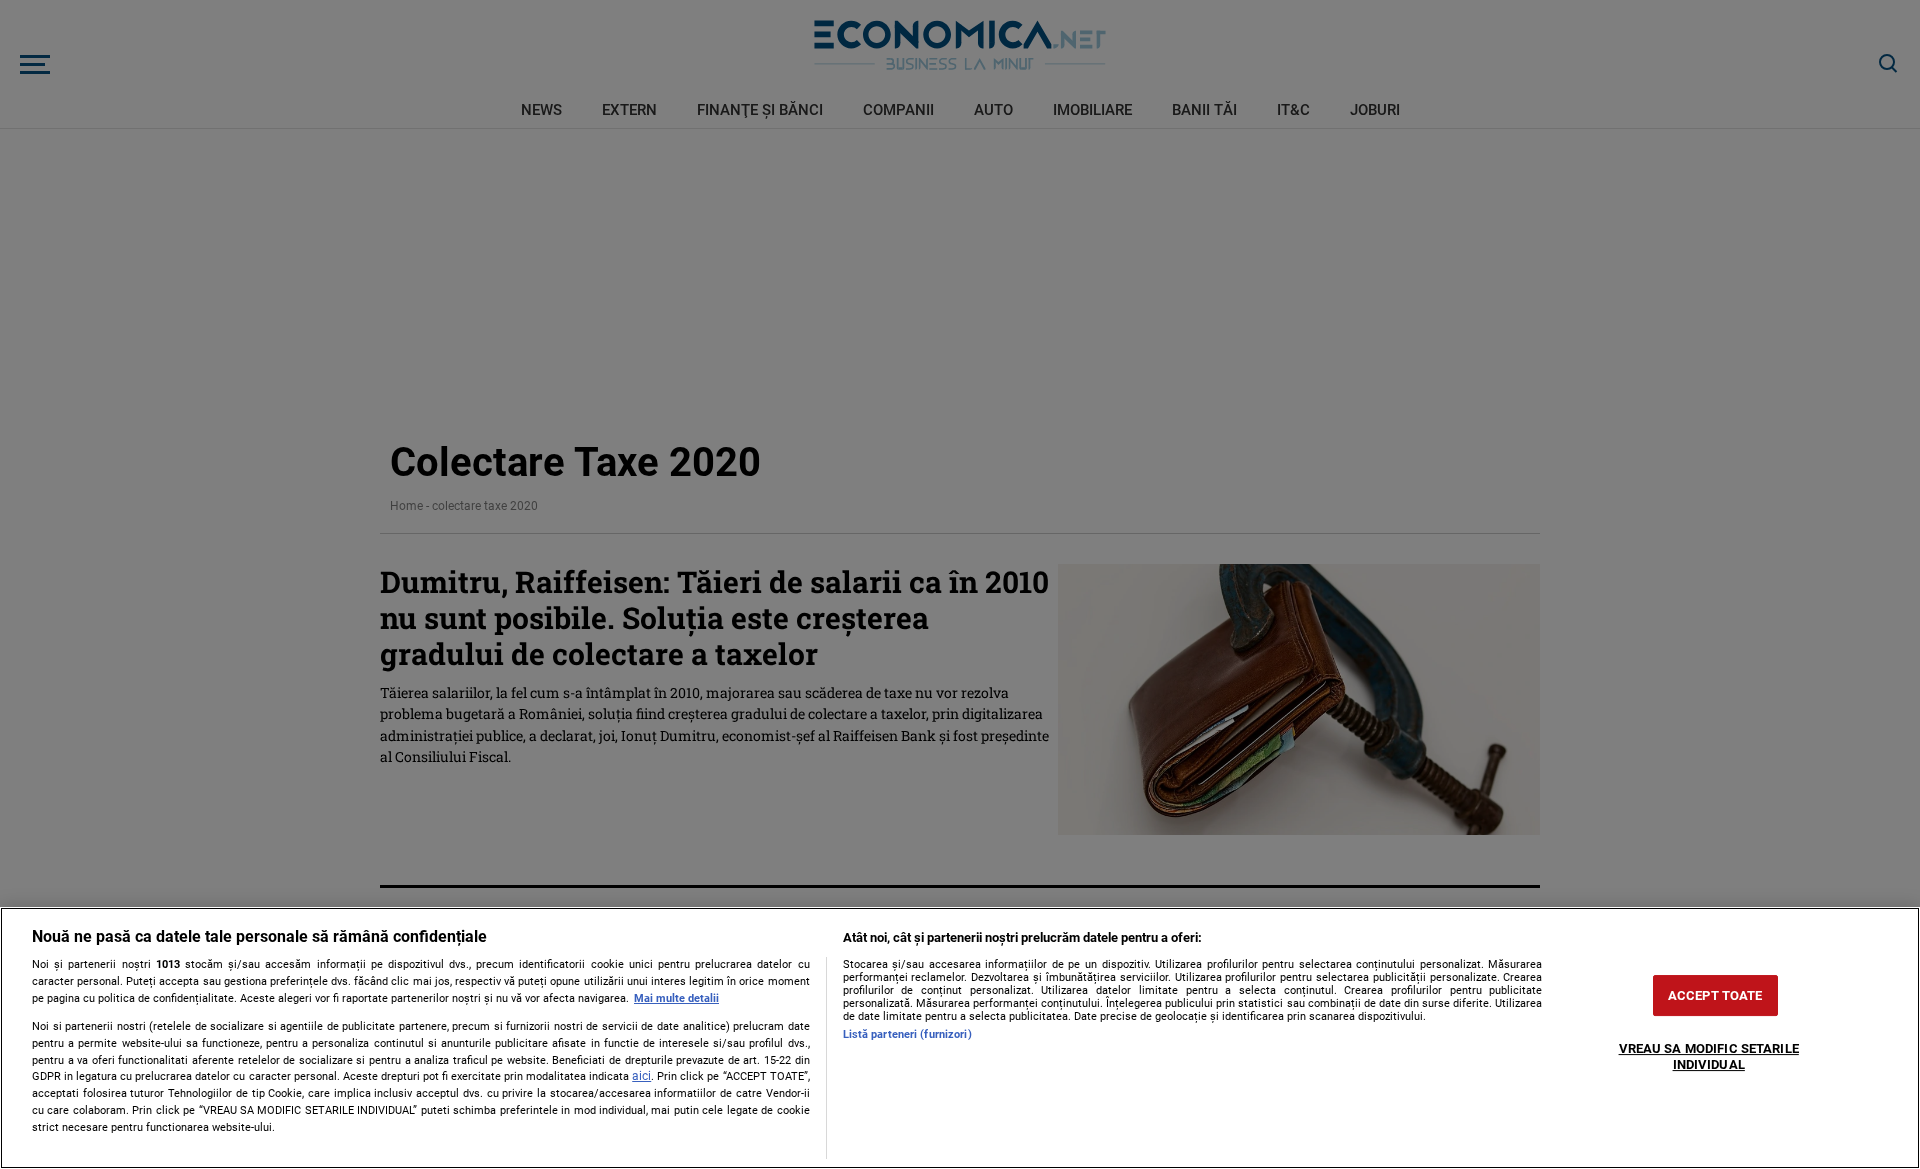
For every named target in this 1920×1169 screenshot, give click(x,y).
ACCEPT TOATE (1715, 995)
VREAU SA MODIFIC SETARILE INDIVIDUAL (1709, 1057)
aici (641, 1076)
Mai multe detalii (676, 998)
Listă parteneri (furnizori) (907, 1034)
